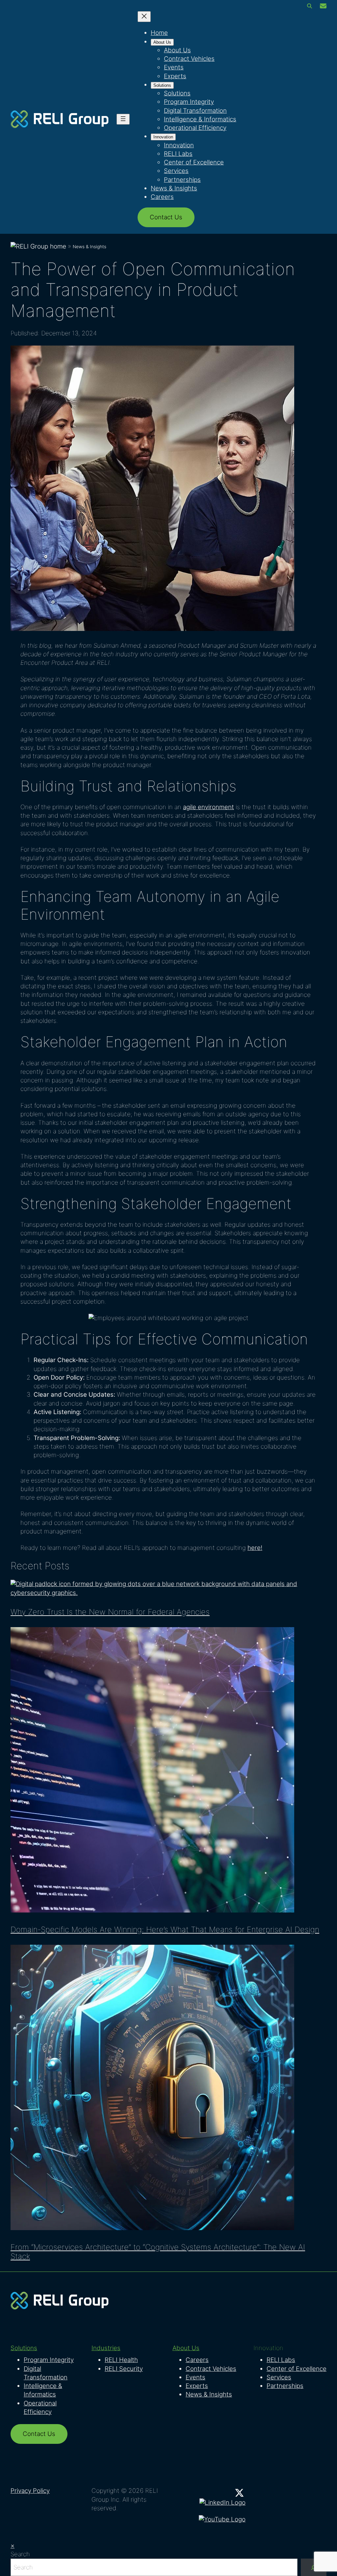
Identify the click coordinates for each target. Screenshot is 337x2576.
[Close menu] (144, 17)
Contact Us (166, 217)
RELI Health (121, 2360)
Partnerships (285, 2386)
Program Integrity (49, 2360)
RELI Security (124, 2369)
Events (195, 2377)
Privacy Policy (30, 2491)
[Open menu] (123, 119)
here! (255, 1548)
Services (279, 2377)
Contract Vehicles (211, 2369)
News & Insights (90, 247)
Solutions (24, 2348)
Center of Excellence (297, 2369)
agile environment (208, 807)
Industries (106, 2348)
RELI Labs (281, 2360)
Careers (197, 2360)
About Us (186, 2348)
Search (20, 2554)
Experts (197, 2386)
